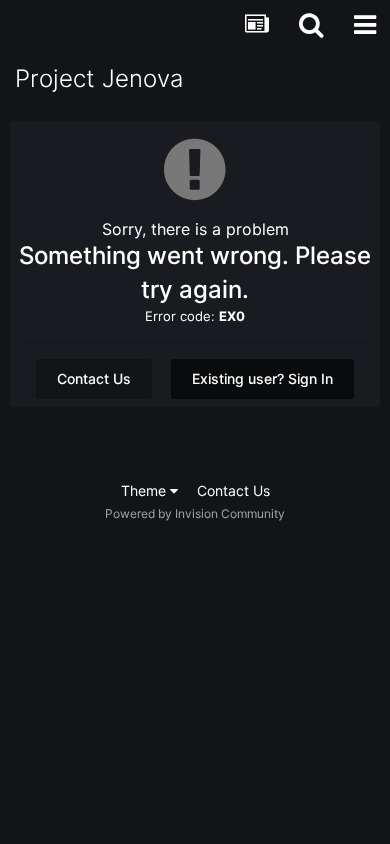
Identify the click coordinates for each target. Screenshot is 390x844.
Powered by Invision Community (195, 513)
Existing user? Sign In (262, 378)
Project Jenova (99, 78)
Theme (145, 490)
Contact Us (94, 378)
